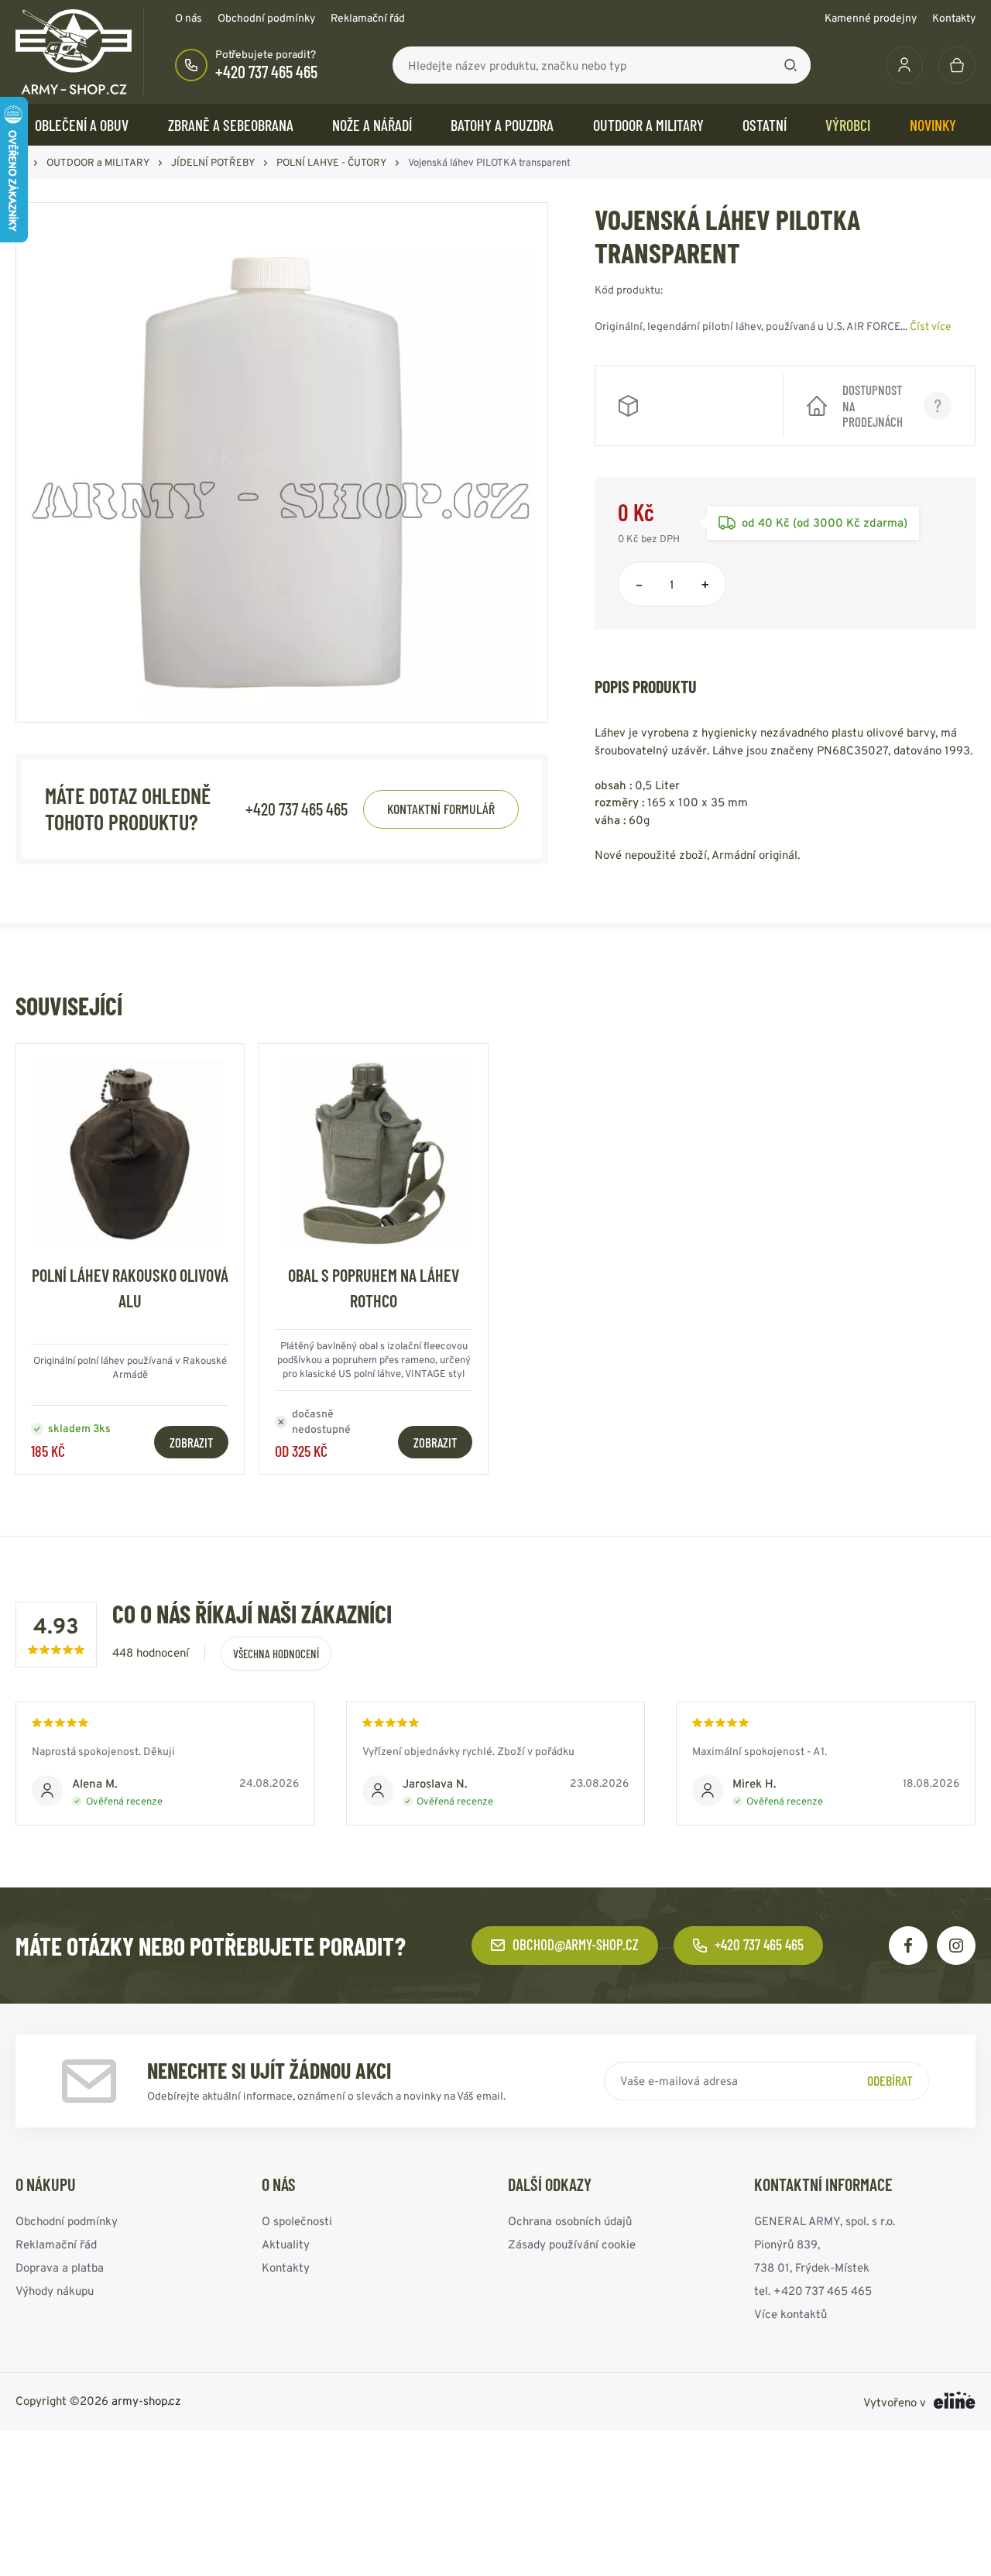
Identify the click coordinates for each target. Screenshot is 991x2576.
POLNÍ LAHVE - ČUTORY (331, 162)
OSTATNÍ (765, 125)
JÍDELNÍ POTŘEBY (213, 162)
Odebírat (890, 2080)
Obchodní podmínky (266, 18)
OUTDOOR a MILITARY (648, 125)
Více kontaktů (790, 2314)
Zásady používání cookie (572, 2244)
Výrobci (848, 125)
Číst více (931, 326)
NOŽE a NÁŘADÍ (372, 125)
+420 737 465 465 (266, 71)
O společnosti (297, 2221)
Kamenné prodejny (871, 18)
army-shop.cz (146, 2401)
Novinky (933, 125)
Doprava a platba (60, 2267)
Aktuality (286, 2244)
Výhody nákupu (55, 2291)
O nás (189, 18)
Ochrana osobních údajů (570, 2221)
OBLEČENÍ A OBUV (82, 125)
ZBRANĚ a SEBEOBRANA (231, 125)
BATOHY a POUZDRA (502, 125)
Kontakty (954, 18)
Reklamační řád (368, 18)
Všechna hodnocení (276, 1654)
